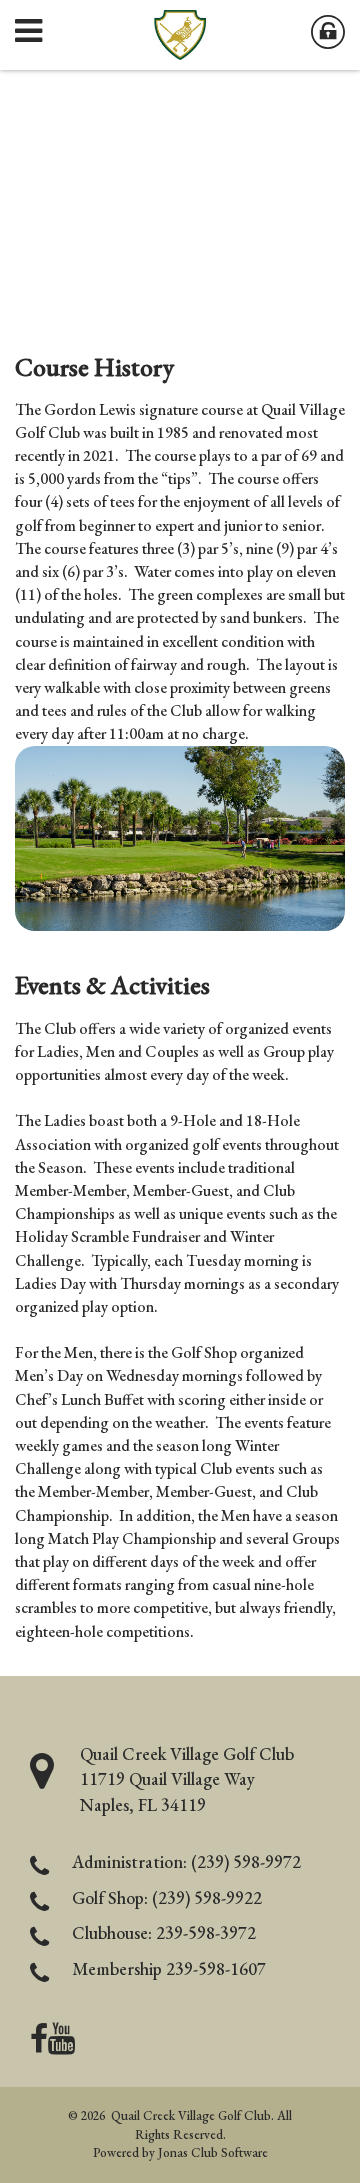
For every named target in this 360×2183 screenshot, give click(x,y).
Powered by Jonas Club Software (180, 2152)
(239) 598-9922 (207, 1897)
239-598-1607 (216, 1968)
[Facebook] (39, 2044)
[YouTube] (61, 2044)
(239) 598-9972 (246, 1861)
